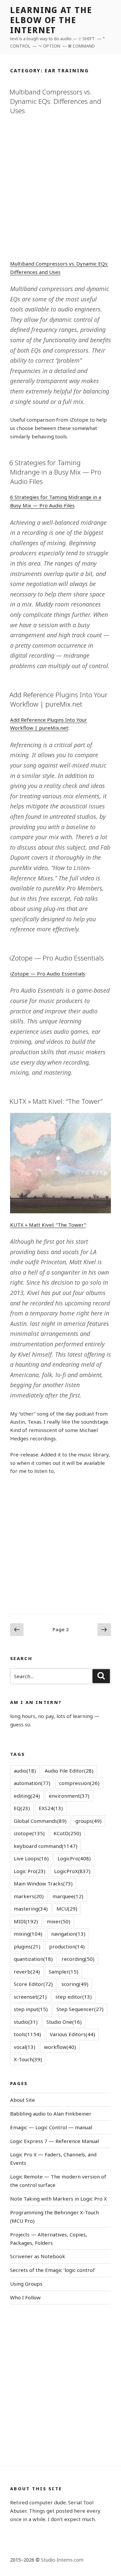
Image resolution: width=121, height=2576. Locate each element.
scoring (75, 1984)
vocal (25, 2047)
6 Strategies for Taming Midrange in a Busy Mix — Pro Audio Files (55, 472)
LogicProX (72, 1871)
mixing (28, 1934)
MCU (67, 1909)
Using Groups (26, 2284)
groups (88, 1821)
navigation (68, 1934)
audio (25, 1771)
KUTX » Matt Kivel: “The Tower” (56, 1101)
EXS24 (51, 1808)
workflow (60, 2047)
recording (78, 1959)
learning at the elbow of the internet (51, 20)
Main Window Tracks (43, 1883)
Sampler (64, 1972)
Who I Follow (25, 2297)
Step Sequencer (80, 2009)
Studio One (64, 2022)
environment (69, 1796)
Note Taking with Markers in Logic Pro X (58, 2199)
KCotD (67, 1833)
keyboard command (46, 1846)
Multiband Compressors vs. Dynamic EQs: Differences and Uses (55, 101)
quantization (33, 1959)
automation (32, 1783)
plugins (27, 1946)
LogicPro (74, 1858)
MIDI (26, 1921)
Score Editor (33, 1984)
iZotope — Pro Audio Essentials (57, 958)
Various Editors (72, 2034)
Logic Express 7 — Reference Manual (54, 2141)
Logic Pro (30, 1871)
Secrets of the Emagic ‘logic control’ (53, 2270)
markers (29, 1896)
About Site (23, 2100)
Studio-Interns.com (62, 2560)
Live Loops (31, 1858)
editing (27, 1796)
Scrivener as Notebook (38, 2256)
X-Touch (28, 2059)
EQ (22, 1808)
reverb (27, 1972)
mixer (58, 1921)
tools (27, 2034)
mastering (31, 1909)
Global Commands (40, 1821)
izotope (29, 1833)
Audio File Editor (69, 1771)
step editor (74, 1997)
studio (26, 2022)
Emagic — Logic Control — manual (51, 2127)
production (67, 1946)
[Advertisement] (61, 186)
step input (31, 2009)
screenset (30, 1997)
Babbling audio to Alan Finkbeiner (51, 2114)
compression (79, 1783)
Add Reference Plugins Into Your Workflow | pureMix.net (58, 699)
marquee (68, 1896)
